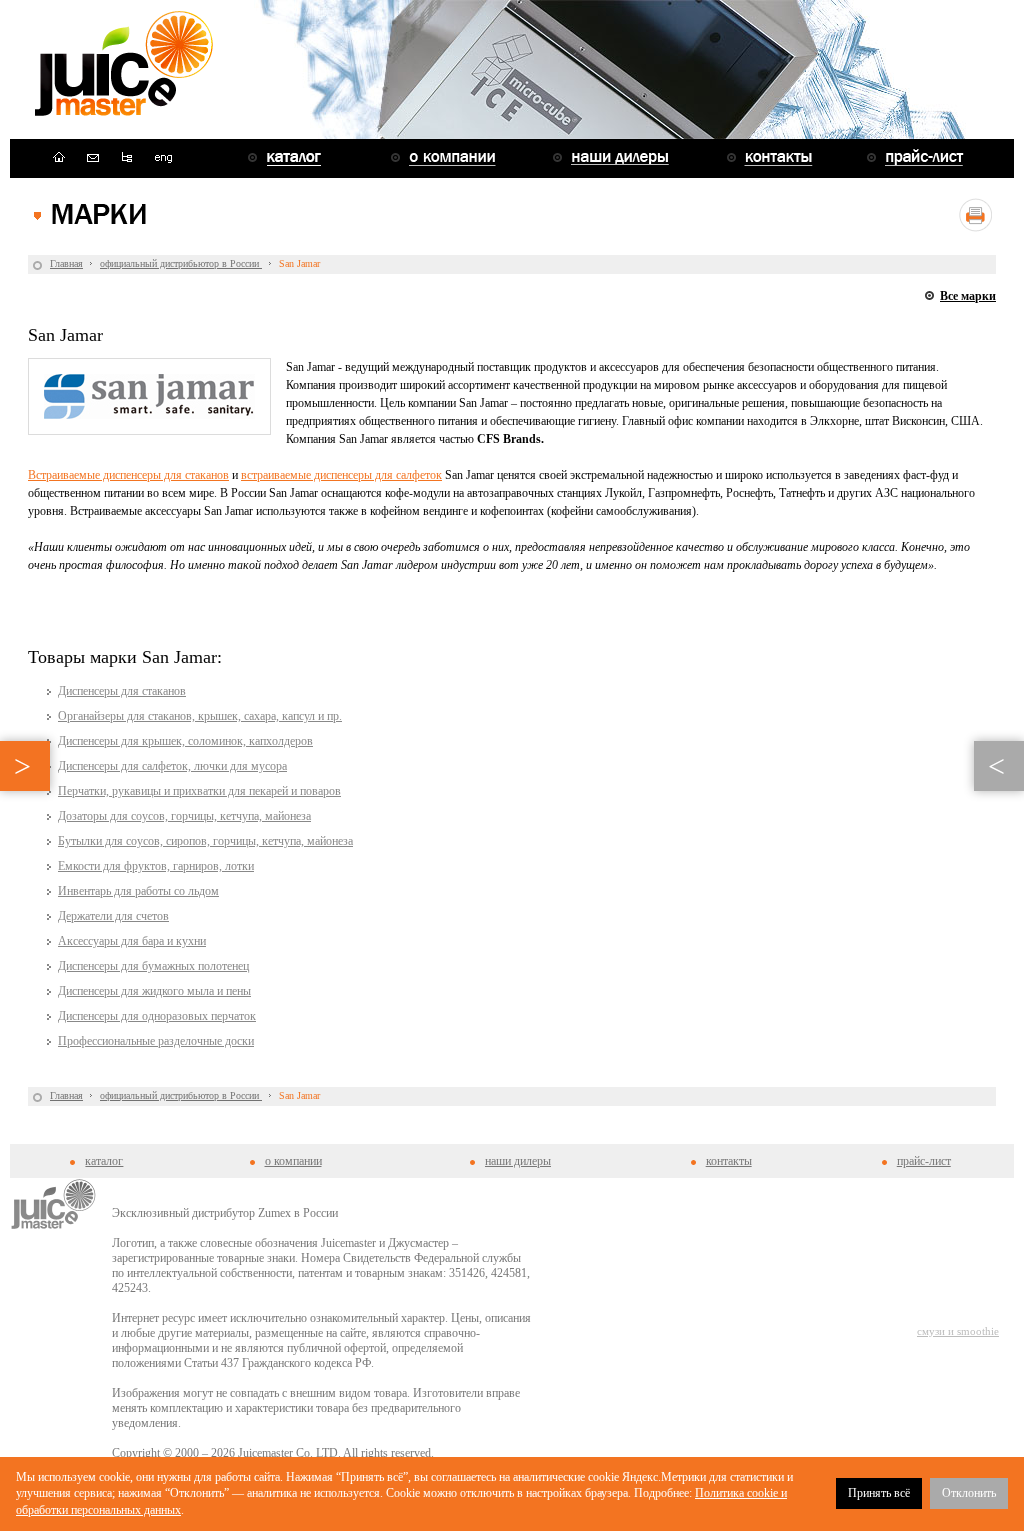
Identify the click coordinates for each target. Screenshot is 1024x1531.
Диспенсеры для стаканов (122, 691)
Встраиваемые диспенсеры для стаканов (128, 475)
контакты (729, 1161)
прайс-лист (924, 1161)
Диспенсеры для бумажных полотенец (153, 966)
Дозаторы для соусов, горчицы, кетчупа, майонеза (184, 816)
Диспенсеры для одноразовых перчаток (157, 1016)
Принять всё (879, 1493)
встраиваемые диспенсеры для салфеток (341, 475)
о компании (293, 1161)
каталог (104, 1161)
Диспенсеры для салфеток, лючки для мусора (172, 766)
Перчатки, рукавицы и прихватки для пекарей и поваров (199, 791)
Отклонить (969, 1493)
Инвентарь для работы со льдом (138, 891)
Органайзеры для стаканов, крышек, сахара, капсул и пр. (200, 716)
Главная (66, 263)
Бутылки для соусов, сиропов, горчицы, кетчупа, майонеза (205, 841)
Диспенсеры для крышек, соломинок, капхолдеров (185, 741)
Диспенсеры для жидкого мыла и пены (154, 991)
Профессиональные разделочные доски (156, 1041)
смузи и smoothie (958, 1331)
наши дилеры (518, 1161)
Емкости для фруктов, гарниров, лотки (156, 866)
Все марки (968, 296)
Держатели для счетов (113, 916)
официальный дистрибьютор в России (181, 263)
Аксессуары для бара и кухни (132, 941)
